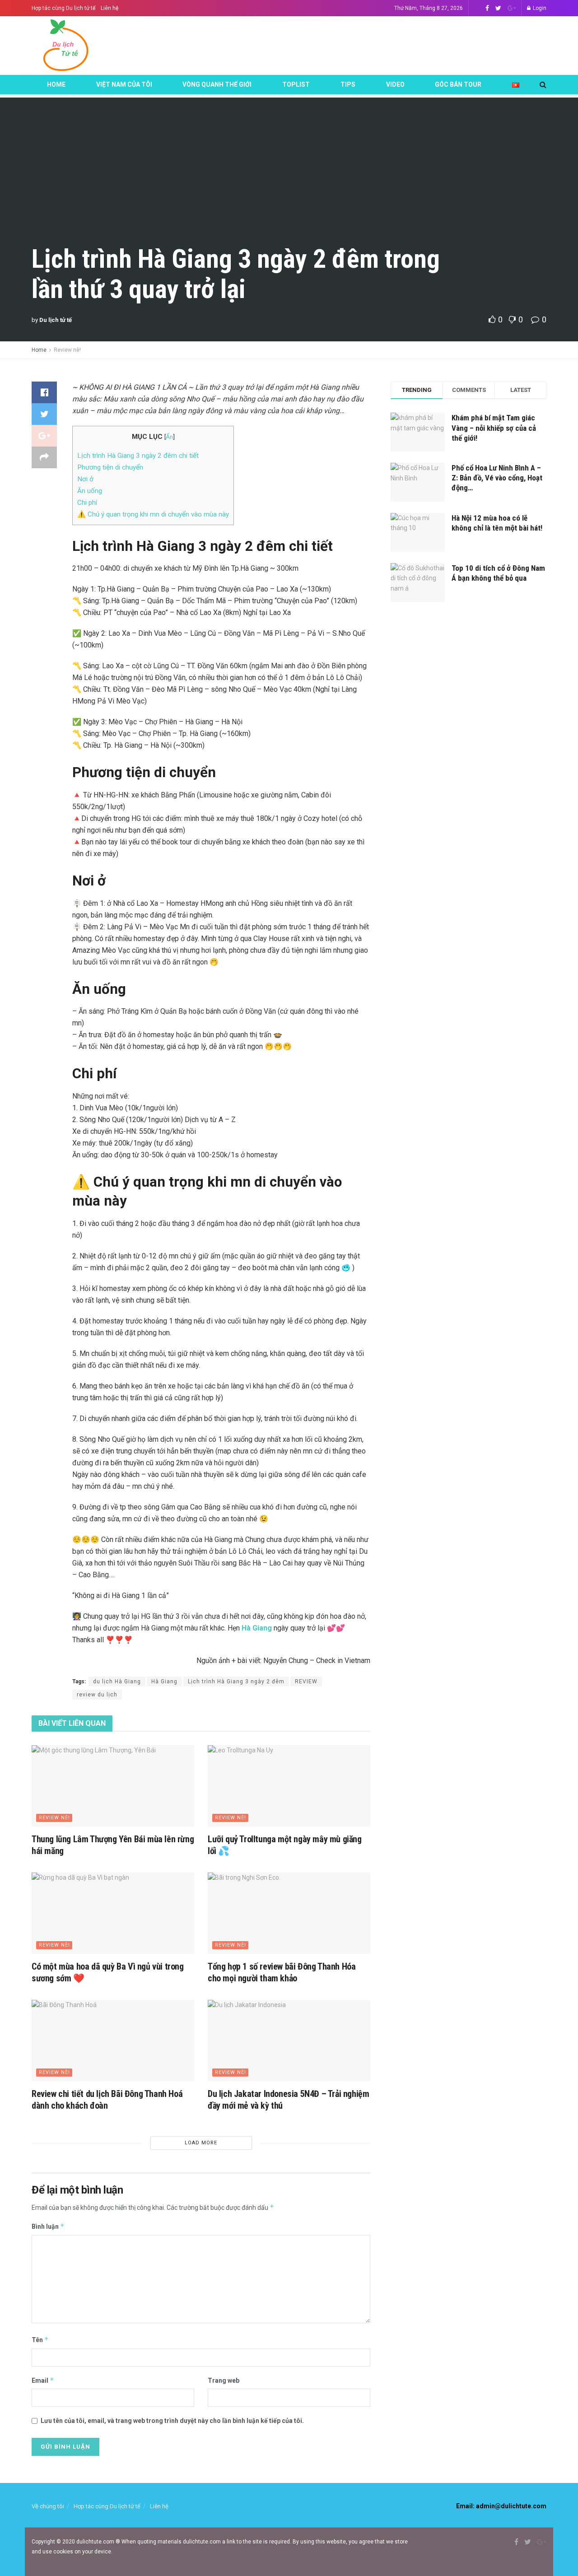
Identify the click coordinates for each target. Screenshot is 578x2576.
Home (56, 84)
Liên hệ (110, 8)
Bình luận (48, 2226)
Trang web (224, 2380)
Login (539, 8)
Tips (348, 84)
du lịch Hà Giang (117, 1682)
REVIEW (306, 1682)
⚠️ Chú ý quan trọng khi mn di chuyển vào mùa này (153, 514)
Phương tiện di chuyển (110, 467)
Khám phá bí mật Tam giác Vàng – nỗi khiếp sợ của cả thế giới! (494, 428)
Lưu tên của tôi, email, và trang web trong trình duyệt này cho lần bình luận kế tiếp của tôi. (172, 2421)
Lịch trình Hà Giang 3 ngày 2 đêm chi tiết (138, 456)
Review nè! (67, 350)
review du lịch (97, 1695)
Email (43, 2380)
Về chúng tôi (48, 2506)
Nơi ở (85, 479)
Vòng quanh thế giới (217, 84)
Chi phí (87, 503)
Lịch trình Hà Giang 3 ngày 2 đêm (236, 1682)
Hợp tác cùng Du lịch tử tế (63, 8)
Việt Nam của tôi (124, 84)
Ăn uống (90, 491)
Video (395, 84)
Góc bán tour (458, 84)
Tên (40, 2340)
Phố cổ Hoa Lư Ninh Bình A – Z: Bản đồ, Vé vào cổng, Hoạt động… (497, 478)
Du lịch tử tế (56, 320)
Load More (201, 2143)
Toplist (296, 84)
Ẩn (169, 437)
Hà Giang (164, 1682)
